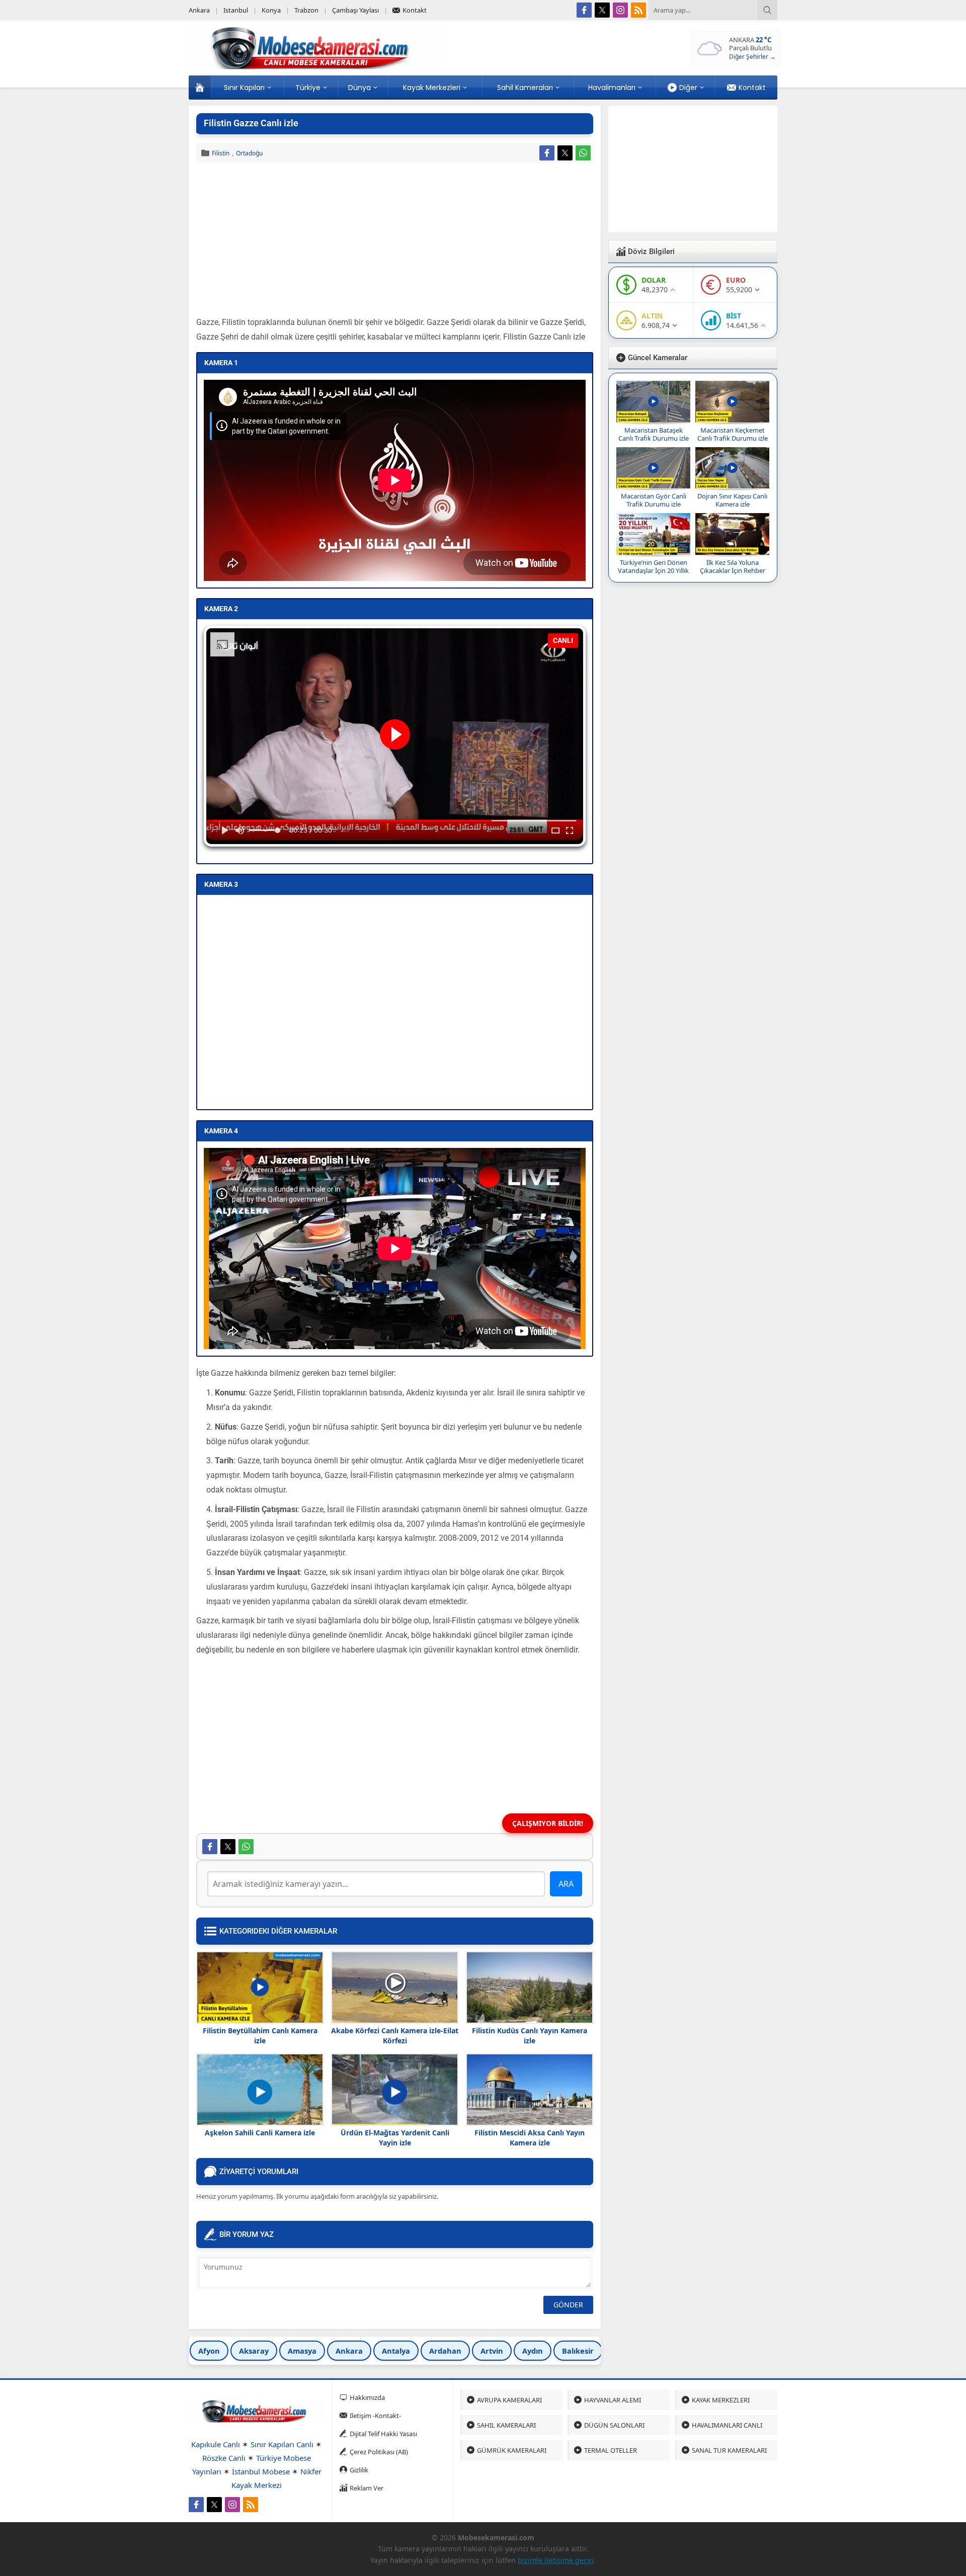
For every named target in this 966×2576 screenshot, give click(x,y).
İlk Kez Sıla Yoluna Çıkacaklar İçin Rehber (733, 566)
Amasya (302, 2351)
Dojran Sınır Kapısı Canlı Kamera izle (732, 500)
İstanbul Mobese (261, 2471)
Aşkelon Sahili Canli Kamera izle (260, 2133)
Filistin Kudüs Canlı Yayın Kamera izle (530, 2035)
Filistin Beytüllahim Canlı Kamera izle (260, 2035)
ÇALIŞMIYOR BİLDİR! (548, 1823)
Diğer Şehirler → (752, 57)
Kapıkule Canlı (216, 2444)
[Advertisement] (395, 241)
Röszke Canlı (224, 2458)
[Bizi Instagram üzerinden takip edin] (620, 10)
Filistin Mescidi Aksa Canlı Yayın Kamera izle (530, 2138)
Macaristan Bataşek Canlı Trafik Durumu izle (654, 434)
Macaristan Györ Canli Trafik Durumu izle (654, 500)
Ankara (349, 2351)
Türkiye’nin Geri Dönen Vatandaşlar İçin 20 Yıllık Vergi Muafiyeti (653, 570)
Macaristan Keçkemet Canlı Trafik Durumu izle (733, 434)
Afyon (209, 2351)
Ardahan (445, 2351)
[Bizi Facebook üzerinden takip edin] (584, 10)
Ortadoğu (249, 153)
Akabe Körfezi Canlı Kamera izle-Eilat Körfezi (395, 2035)
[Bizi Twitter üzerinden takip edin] (602, 10)
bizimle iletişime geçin (556, 2560)
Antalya (396, 2351)
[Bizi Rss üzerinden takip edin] (638, 10)
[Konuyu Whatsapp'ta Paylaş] (583, 153)
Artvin (492, 2351)
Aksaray (254, 2351)
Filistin (221, 153)
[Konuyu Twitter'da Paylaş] (565, 153)
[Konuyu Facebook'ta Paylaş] (547, 153)
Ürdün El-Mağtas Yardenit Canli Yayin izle (395, 2138)
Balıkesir (578, 2351)
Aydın (533, 2351)
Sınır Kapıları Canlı (282, 2444)
